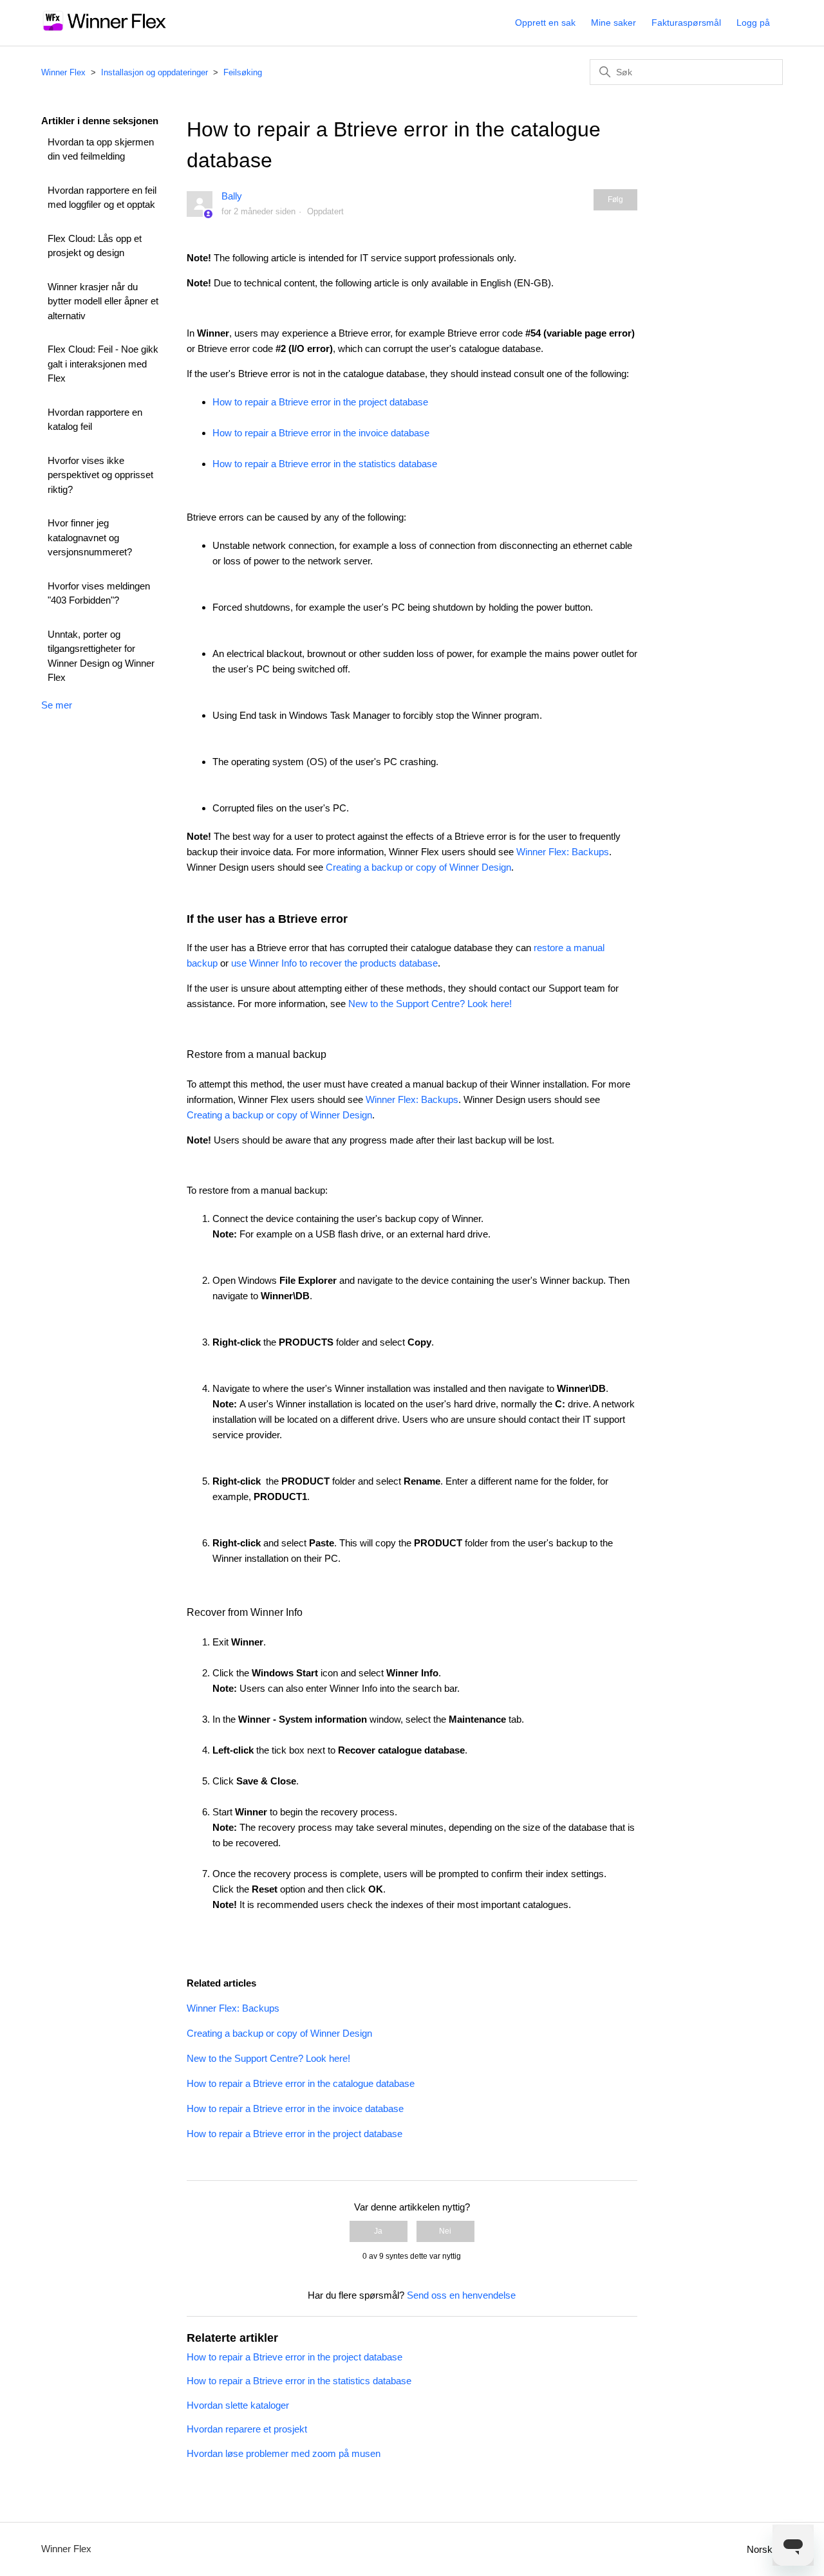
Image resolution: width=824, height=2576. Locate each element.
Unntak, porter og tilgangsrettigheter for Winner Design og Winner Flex (101, 656)
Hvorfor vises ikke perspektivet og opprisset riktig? (100, 475)
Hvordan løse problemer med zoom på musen (284, 2453)
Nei (445, 2231)
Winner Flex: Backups (563, 852)
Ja (378, 2231)
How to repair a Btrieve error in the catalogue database (301, 2083)
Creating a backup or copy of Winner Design (418, 867)
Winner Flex (63, 72)
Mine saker (613, 23)
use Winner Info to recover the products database (334, 963)
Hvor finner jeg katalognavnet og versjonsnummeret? (90, 537)
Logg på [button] (753, 23)
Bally (232, 196)
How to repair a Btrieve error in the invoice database (321, 433)
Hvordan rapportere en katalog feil (95, 420)
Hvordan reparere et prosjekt (247, 2429)
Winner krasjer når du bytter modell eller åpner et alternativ (103, 301)
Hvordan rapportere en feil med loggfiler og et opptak (102, 198)
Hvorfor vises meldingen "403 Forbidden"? (99, 593)
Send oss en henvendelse (461, 2295)
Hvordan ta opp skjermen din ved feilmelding (101, 149)
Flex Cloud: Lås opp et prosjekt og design (95, 246)
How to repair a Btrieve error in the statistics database (325, 464)
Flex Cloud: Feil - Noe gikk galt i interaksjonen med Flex (103, 364)
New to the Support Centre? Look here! (430, 1004)
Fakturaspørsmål (686, 23)
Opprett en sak (545, 23)
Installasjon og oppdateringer (154, 72)
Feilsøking (243, 72)
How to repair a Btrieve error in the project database (320, 402)
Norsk (761, 2549)
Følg (615, 199)
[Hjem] (105, 29)
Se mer (57, 705)
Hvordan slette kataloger (238, 2405)
